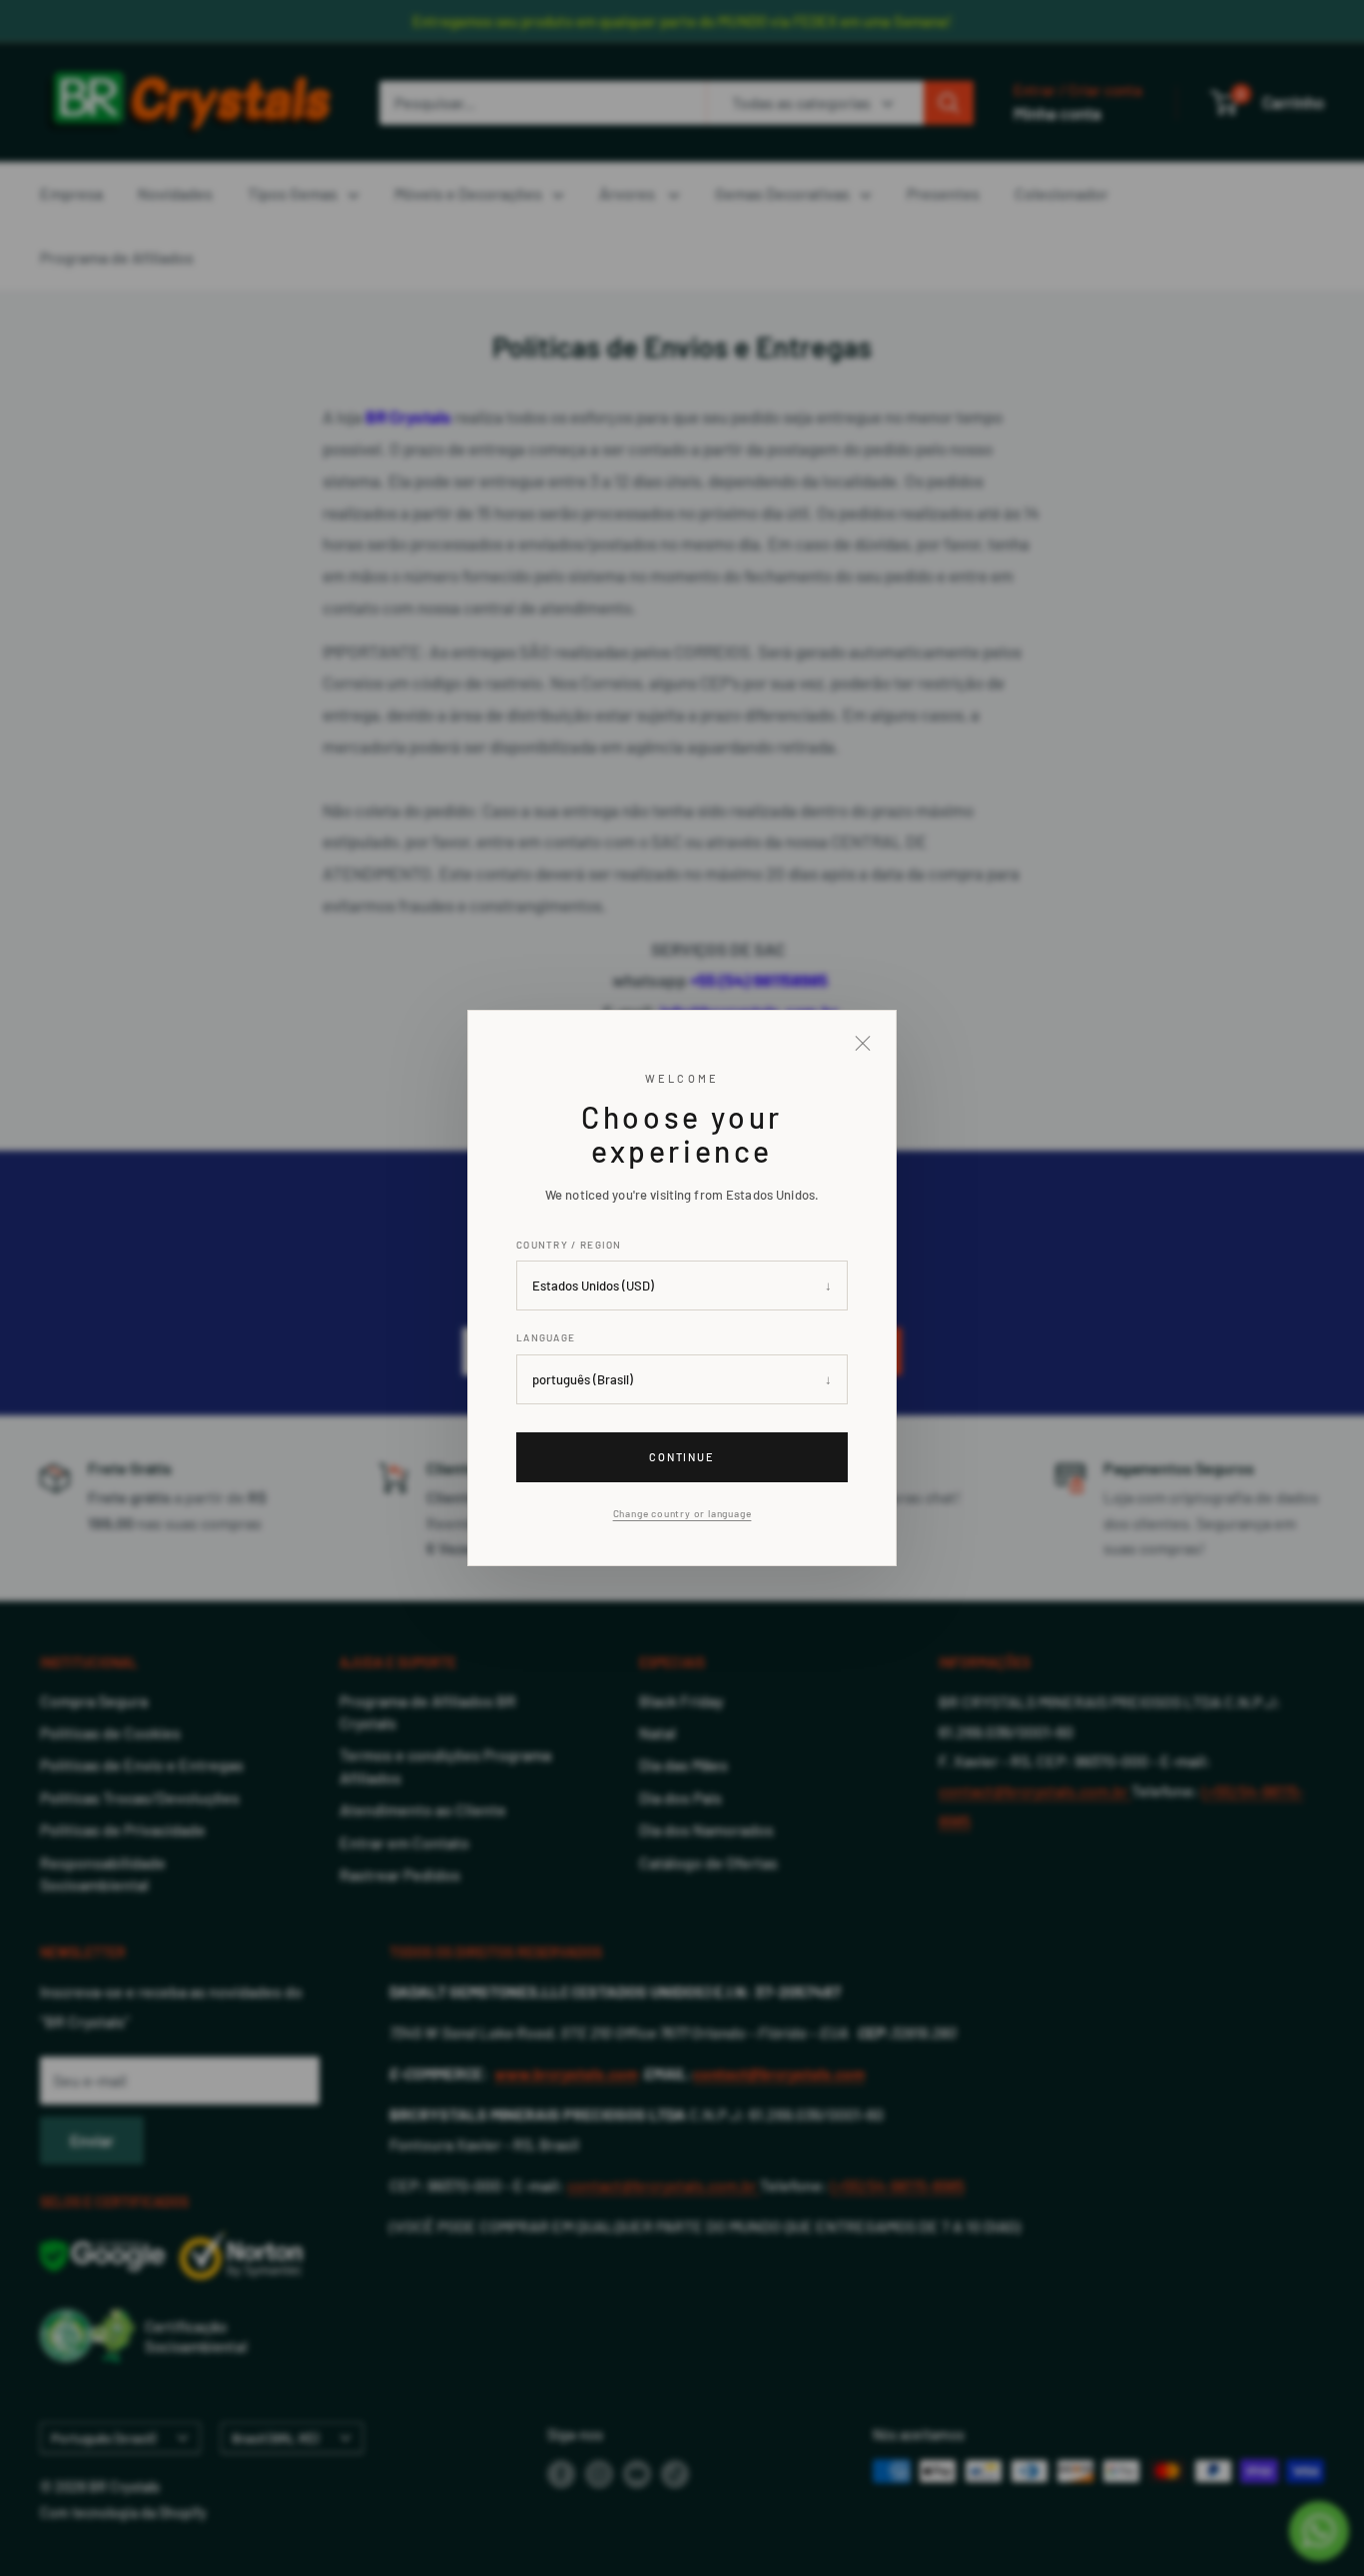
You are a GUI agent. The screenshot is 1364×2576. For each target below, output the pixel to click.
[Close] (863, 1044)
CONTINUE (682, 1457)
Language (546, 1337)
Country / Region (569, 1245)
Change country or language (682, 1513)
